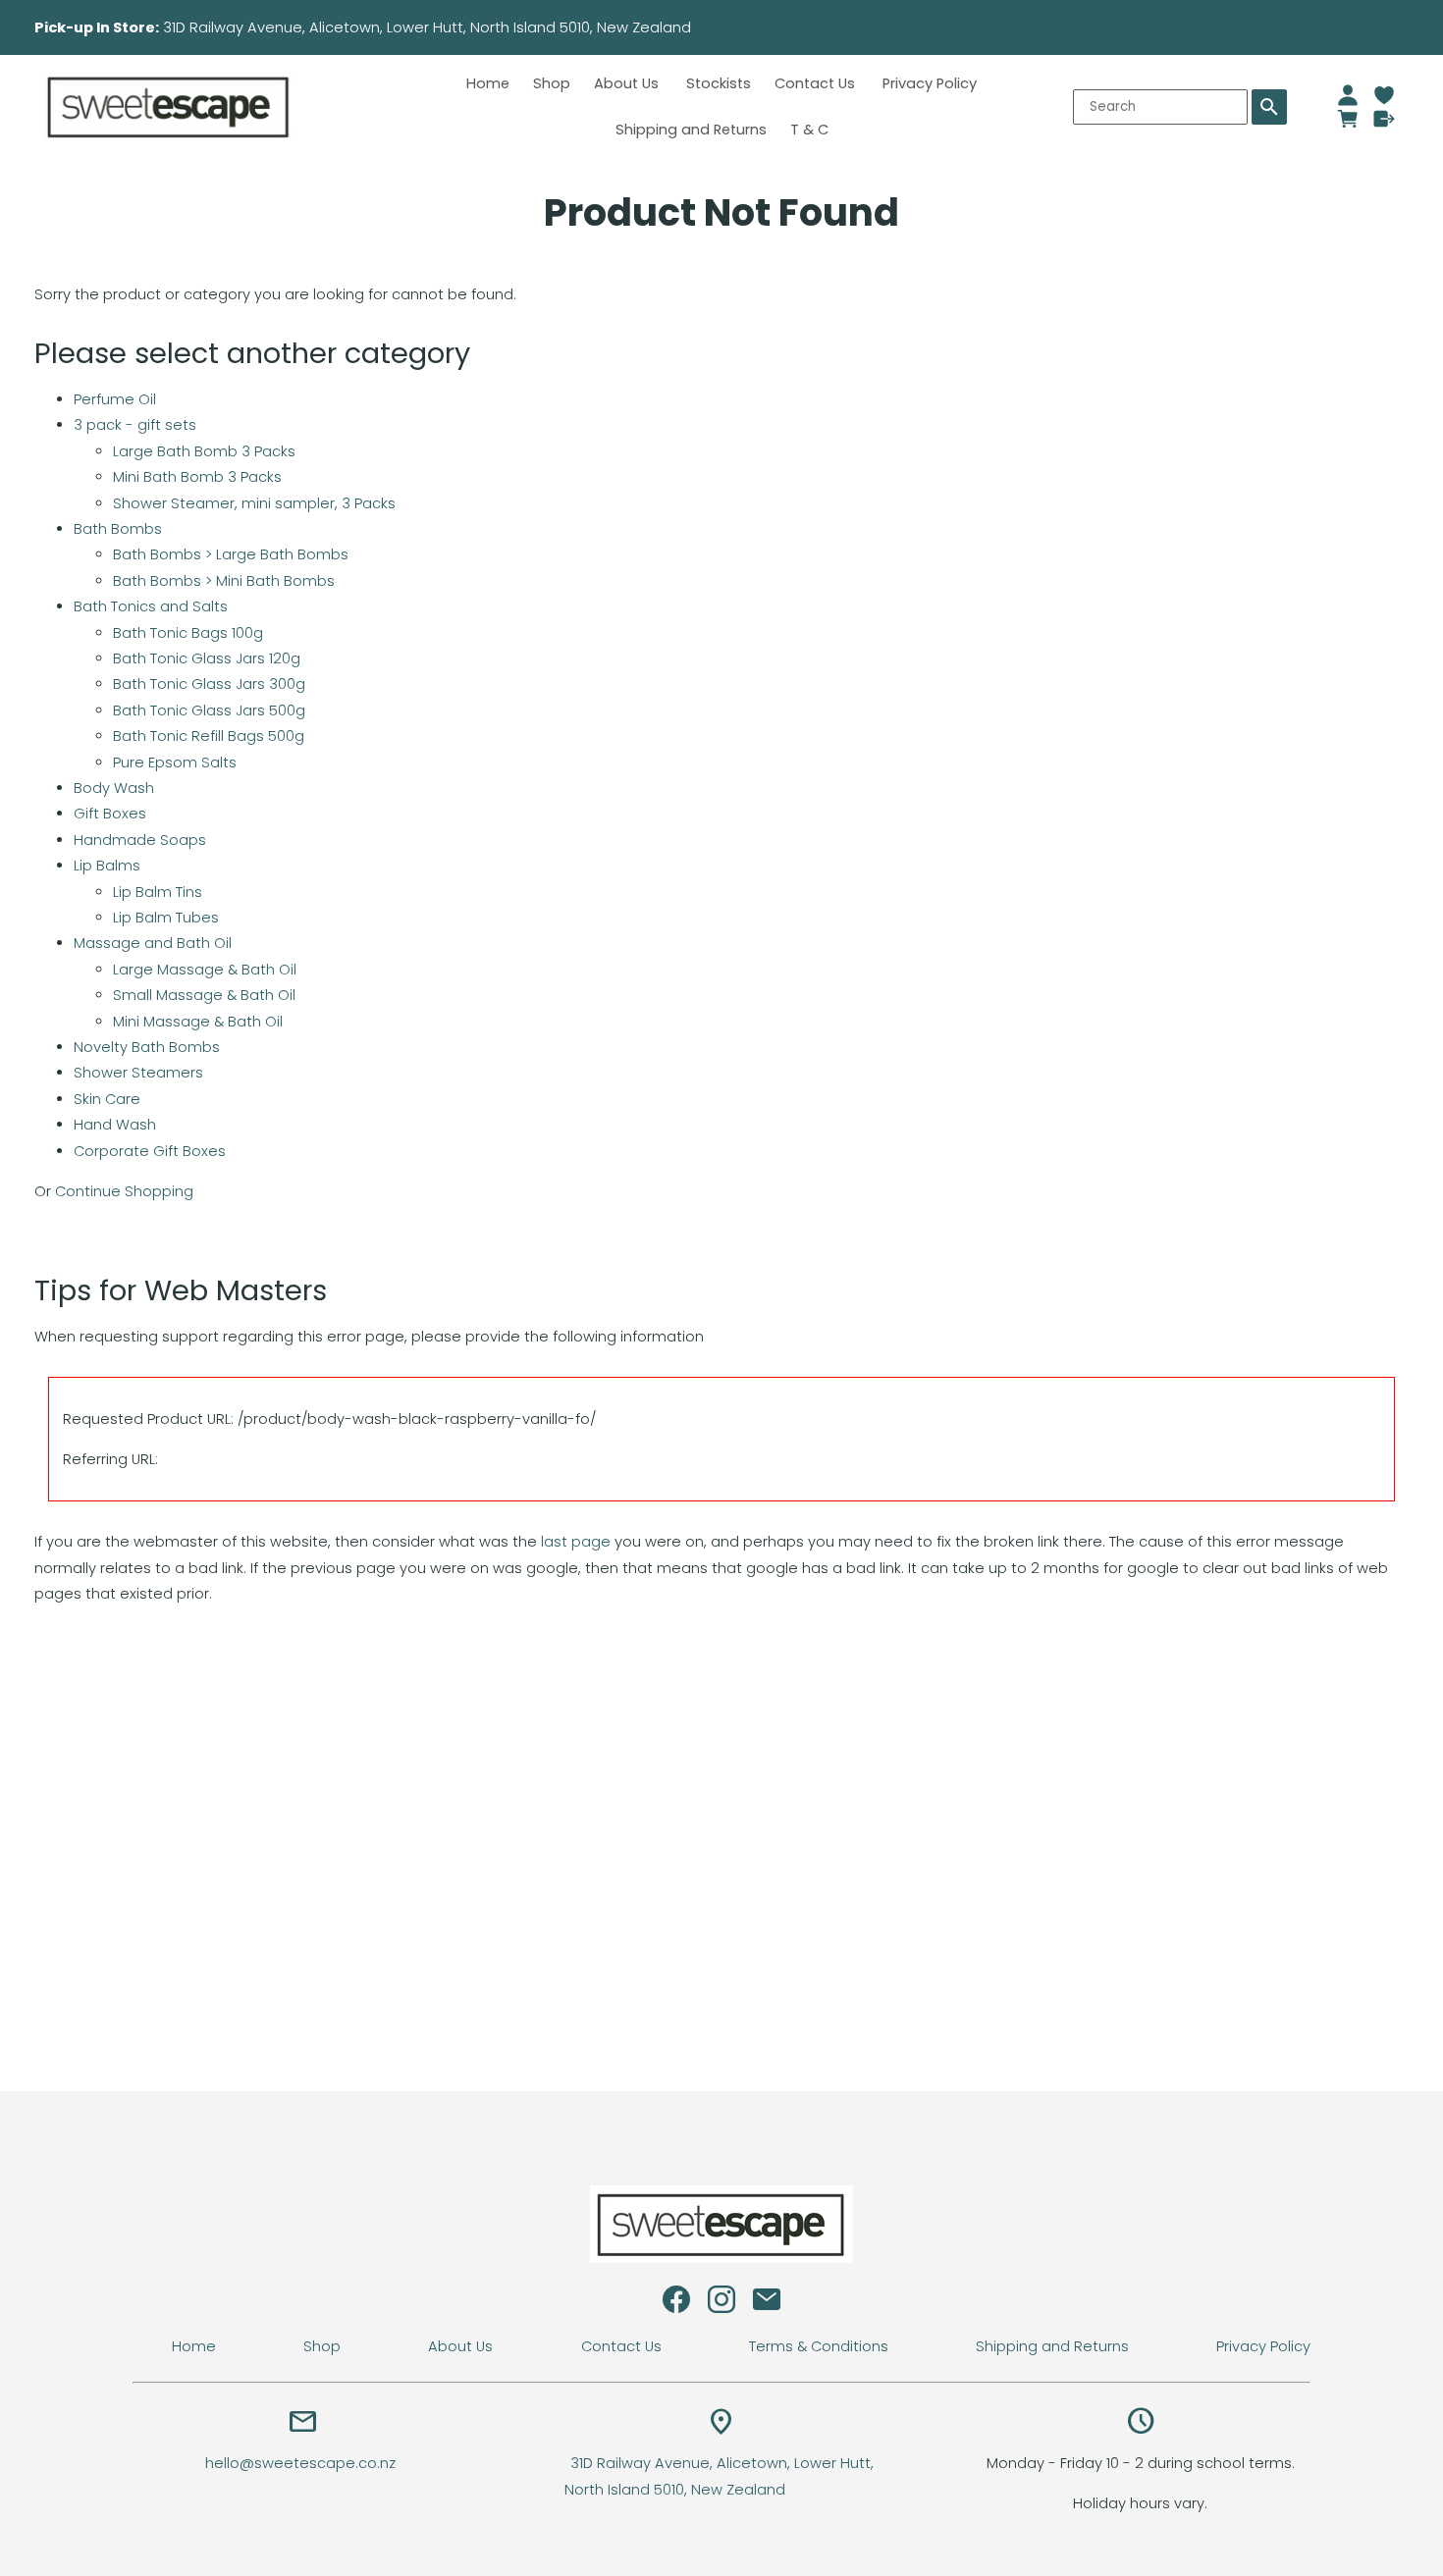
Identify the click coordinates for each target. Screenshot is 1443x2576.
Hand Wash (115, 1125)
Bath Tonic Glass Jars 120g (207, 658)
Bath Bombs (118, 529)
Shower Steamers (138, 1073)
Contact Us (817, 83)
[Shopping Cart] (1348, 119)
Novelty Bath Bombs (147, 1047)
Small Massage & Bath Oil (204, 995)
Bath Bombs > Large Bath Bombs (231, 554)
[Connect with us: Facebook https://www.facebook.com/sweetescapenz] (676, 2304)
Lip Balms (107, 866)
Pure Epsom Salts (175, 762)
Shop (552, 83)
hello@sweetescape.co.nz (302, 2463)
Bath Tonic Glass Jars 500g (209, 710)
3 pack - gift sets (135, 425)
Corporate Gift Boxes (150, 1151)
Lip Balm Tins (158, 892)
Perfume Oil (115, 399)
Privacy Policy (930, 83)
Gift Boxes (110, 814)
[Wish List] (1385, 95)
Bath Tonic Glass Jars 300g (209, 684)
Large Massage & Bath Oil (205, 970)
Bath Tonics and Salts (151, 606)
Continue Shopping (124, 1191)
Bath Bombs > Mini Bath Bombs (224, 581)
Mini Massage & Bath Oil (198, 1022)
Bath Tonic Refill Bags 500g (209, 736)
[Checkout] (1385, 119)
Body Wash (114, 788)
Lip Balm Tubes (166, 918)
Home (488, 83)
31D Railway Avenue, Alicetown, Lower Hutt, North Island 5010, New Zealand (490, 27)
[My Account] (1348, 95)
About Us (628, 83)
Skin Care (107, 1099)
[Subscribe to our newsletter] (767, 2304)
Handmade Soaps (140, 840)
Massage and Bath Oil (153, 943)
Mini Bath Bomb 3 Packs (197, 477)
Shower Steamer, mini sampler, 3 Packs (254, 503)
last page (576, 1542)
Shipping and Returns (691, 130)
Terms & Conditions (819, 2346)
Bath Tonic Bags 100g (188, 633)
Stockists (719, 83)
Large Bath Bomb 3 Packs (204, 451)
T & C (809, 130)
